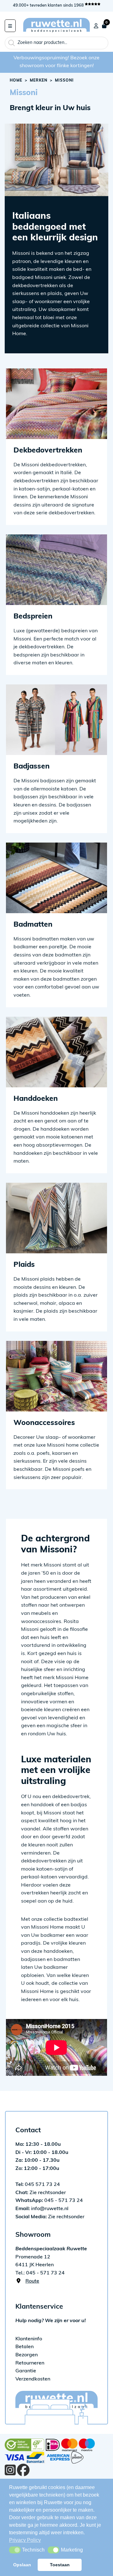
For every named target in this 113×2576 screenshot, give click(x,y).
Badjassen (32, 767)
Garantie (26, 2371)
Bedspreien (33, 617)
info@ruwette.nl (42, 2209)
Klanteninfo (29, 2339)
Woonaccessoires (44, 1423)
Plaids (24, 1265)
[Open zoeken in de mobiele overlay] (56, 43)
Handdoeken (36, 1099)
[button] (15, 2550)
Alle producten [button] (10, 26)
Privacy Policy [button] (25, 2540)
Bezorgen (27, 2355)
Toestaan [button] (60, 2565)
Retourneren (30, 2363)
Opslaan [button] (22, 2565)
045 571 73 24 (38, 2185)
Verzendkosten (33, 2379)
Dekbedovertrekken (48, 451)
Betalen (24, 2347)
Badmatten (33, 925)
